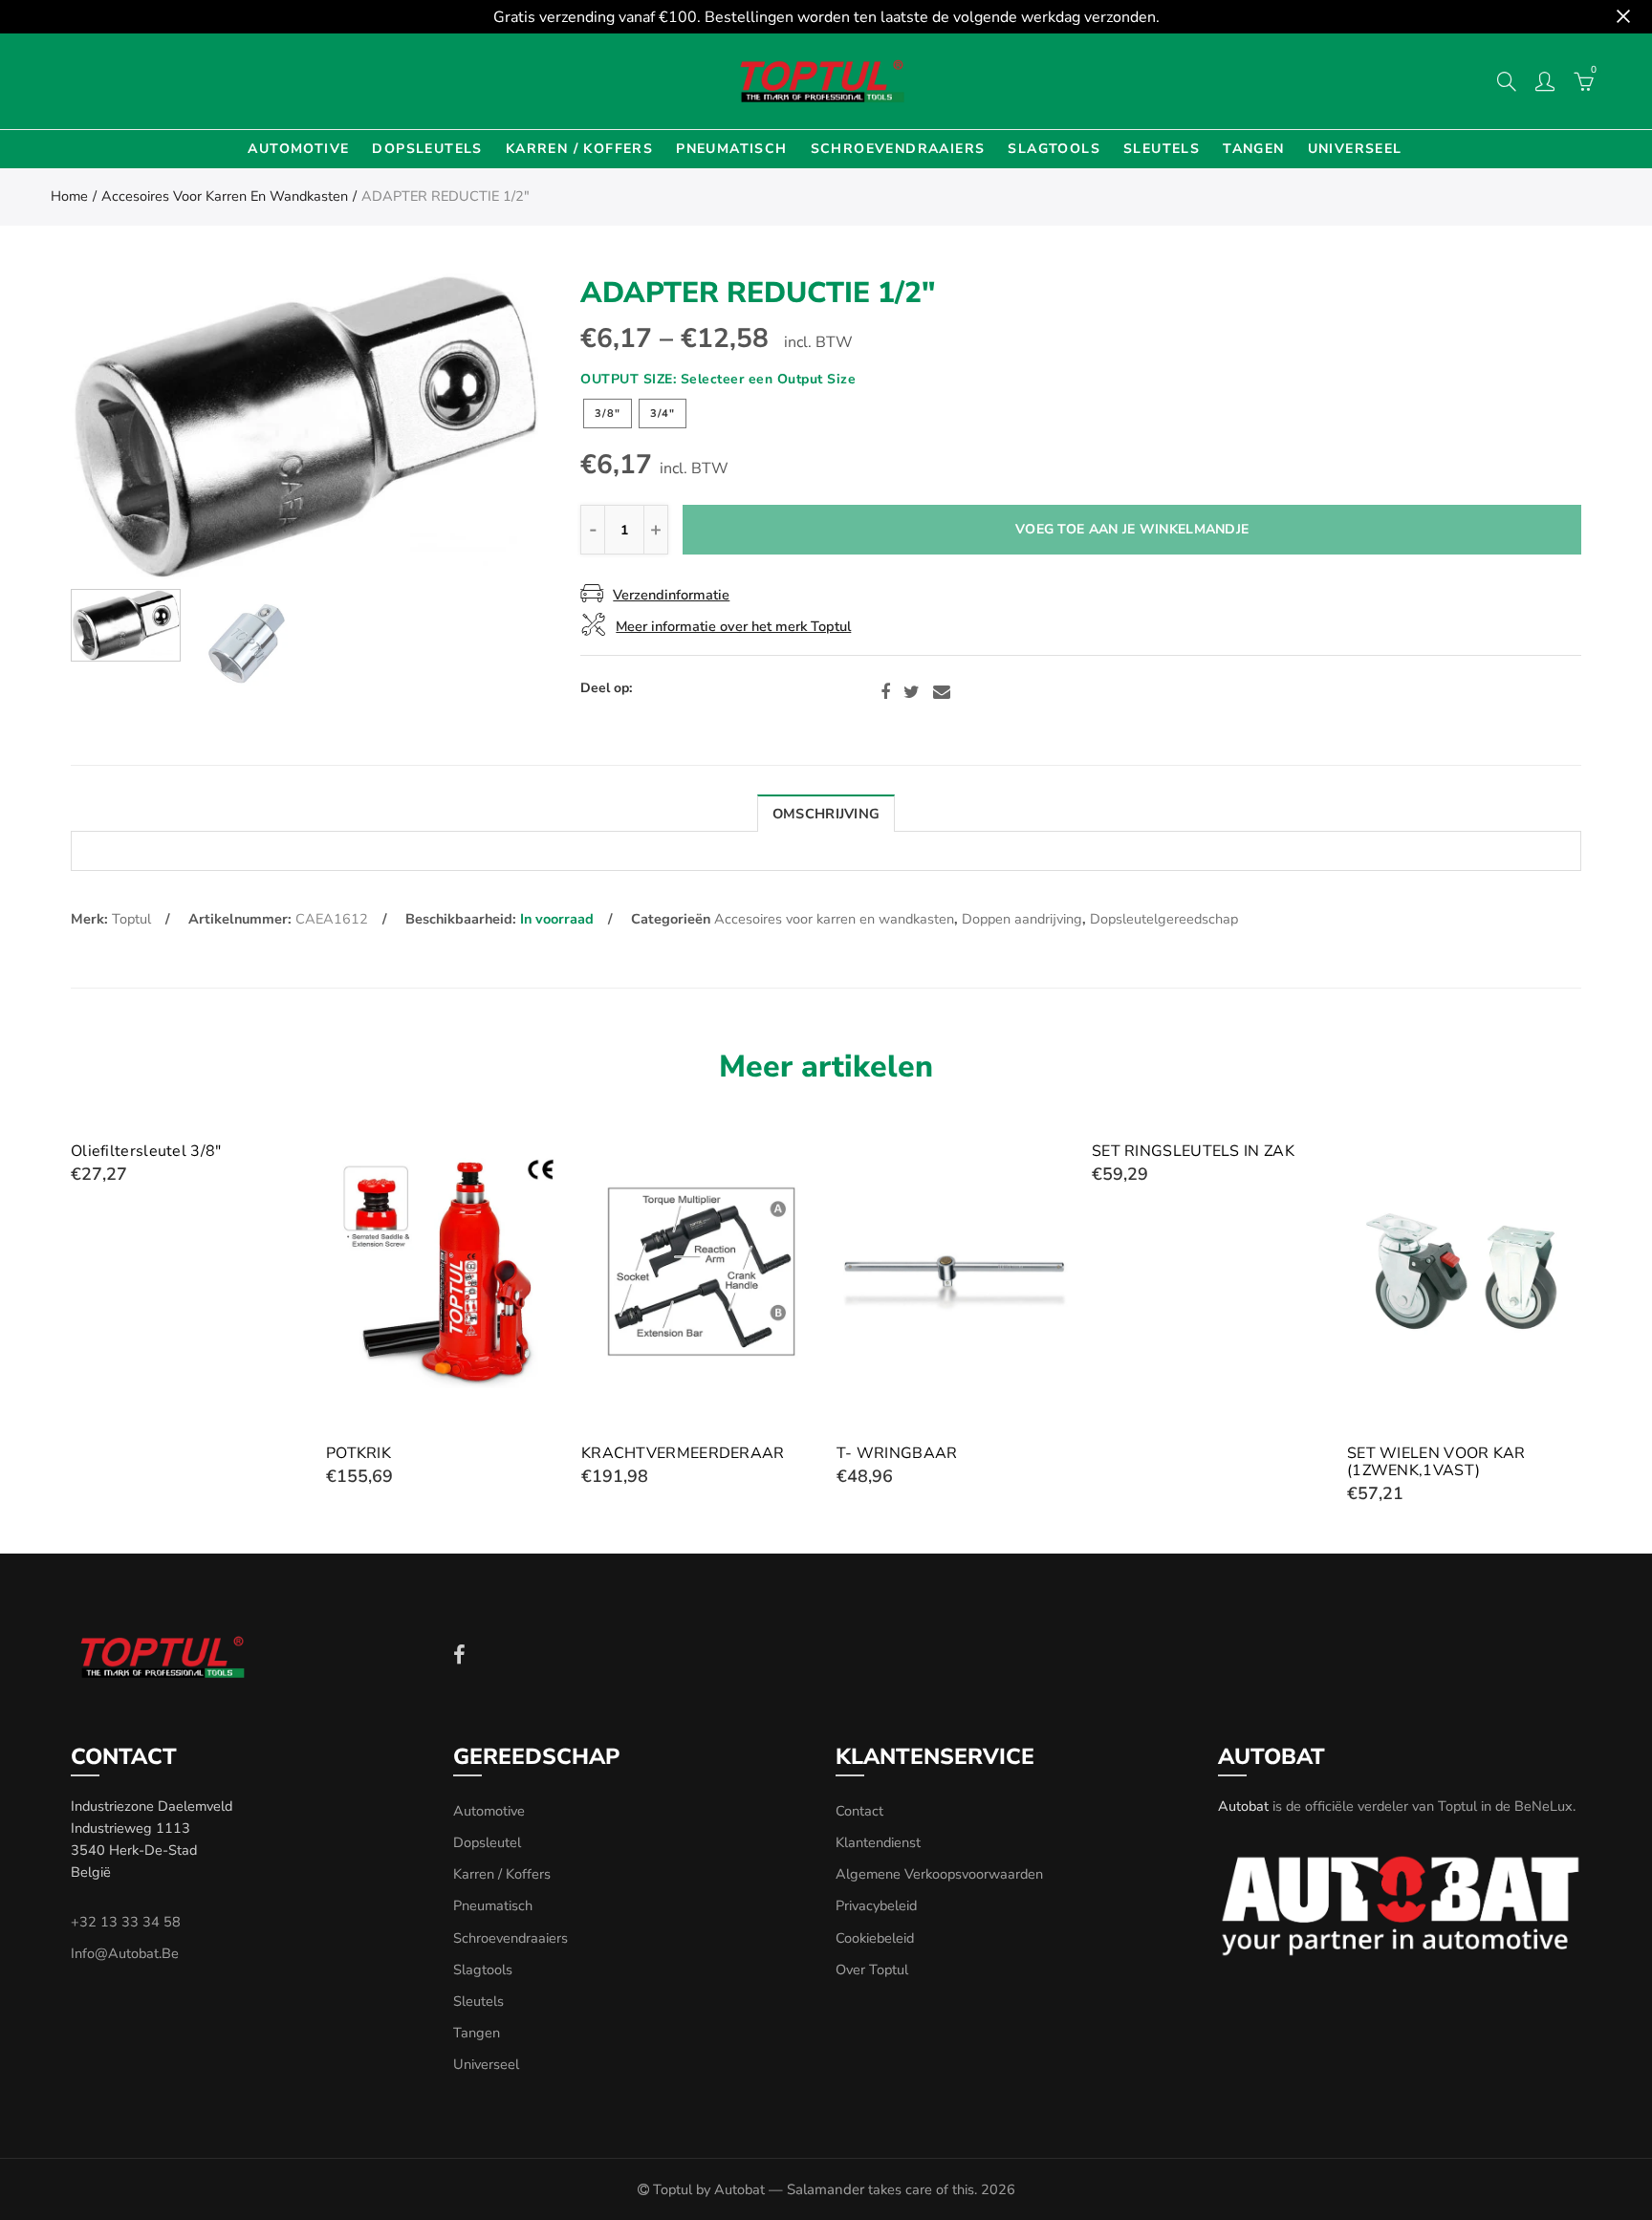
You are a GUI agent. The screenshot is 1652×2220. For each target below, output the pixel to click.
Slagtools (1054, 149)
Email (942, 692)
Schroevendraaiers (898, 149)
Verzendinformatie (671, 595)
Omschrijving (826, 814)
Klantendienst (878, 1842)
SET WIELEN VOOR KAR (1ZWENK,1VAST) (1436, 1462)
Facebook (885, 692)
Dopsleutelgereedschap (1164, 919)
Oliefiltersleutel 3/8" (146, 1151)
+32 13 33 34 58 (126, 1922)
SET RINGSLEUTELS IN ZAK (1193, 1151)
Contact (859, 1811)
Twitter (912, 692)
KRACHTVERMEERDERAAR (683, 1453)
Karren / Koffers (579, 149)
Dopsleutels (427, 149)
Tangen (1253, 149)
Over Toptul (872, 1970)
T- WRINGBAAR (897, 1453)
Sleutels (1162, 149)
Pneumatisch (731, 149)
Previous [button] (122, 427)
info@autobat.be (125, 1953)
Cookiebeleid (875, 1938)
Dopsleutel (487, 1842)
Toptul (131, 919)
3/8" (607, 414)
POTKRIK (359, 1453)
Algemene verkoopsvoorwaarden (939, 1874)
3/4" (663, 414)
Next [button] (487, 427)
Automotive (298, 149)
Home (69, 196)
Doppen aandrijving (1022, 919)
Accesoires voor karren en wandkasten (225, 196)
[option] (304, 426)
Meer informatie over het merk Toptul (733, 626)
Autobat (1243, 1806)
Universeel (1355, 149)
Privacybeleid (876, 1905)
